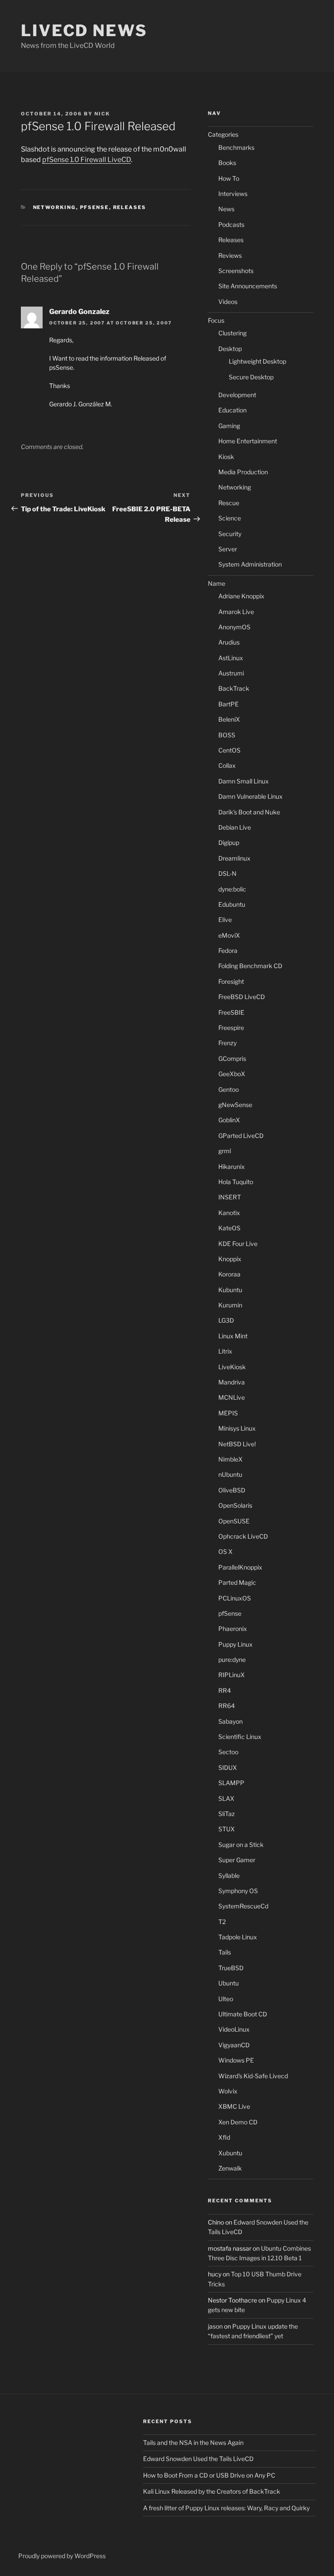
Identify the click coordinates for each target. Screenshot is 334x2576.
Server (228, 549)
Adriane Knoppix (241, 596)
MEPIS (228, 1413)
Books (227, 163)
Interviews (233, 194)
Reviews (230, 255)
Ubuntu (229, 1983)
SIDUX (228, 1767)
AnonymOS (234, 627)
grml (225, 1151)
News (226, 209)
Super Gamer (237, 1860)
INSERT (230, 1197)
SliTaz (227, 1814)
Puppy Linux (235, 1644)
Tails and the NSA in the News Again (193, 2443)
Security (230, 534)
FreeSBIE (231, 1012)
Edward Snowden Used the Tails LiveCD (198, 2459)
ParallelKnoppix (240, 1567)
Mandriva (232, 1382)
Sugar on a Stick (241, 1845)
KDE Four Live (238, 1244)
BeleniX (229, 719)
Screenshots (236, 271)
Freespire (231, 1028)
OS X (225, 1551)
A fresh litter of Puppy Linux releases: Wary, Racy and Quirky (226, 2508)
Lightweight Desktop (257, 361)
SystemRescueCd (243, 1906)
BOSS (227, 735)
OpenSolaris (235, 1505)
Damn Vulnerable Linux (250, 796)
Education (232, 410)
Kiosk (226, 457)
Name (217, 583)
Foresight (231, 981)
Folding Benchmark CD (250, 966)
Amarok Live (236, 612)
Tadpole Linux (238, 1937)
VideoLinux (234, 2029)
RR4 (225, 1690)
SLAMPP (231, 1783)
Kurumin (230, 1305)
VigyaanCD (234, 2045)
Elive (225, 920)
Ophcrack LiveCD (243, 1536)
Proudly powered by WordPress (62, 2556)
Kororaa (229, 1274)
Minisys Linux (237, 1428)
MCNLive (232, 1397)
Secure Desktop (251, 377)
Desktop (230, 349)
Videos (228, 302)
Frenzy (227, 1043)
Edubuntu (232, 904)
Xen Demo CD (238, 2122)
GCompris (232, 1058)
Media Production (243, 472)
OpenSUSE (234, 1521)
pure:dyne (232, 1659)
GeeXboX (232, 1074)
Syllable (229, 1875)
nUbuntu (230, 1474)
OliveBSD (232, 1490)
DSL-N (227, 873)
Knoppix (230, 1259)
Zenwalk (230, 2168)
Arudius (229, 642)
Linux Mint (233, 1336)
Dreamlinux (234, 858)
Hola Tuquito (236, 1182)
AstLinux (231, 658)
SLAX (226, 1798)
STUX (227, 1829)
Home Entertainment (248, 441)
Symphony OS (238, 1891)
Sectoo (228, 1752)
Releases (130, 207)
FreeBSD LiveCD (242, 997)
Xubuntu (230, 2153)
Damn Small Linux (244, 781)
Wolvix (228, 2091)
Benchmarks (236, 147)
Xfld (224, 2137)
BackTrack (234, 688)
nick (102, 114)
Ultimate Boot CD (243, 2014)
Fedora (228, 950)
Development (237, 395)
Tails (225, 1952)
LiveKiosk (232, 1367)
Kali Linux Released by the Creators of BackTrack (212, 2491)
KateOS (229, 1228)
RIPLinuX (232, 1675)
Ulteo (226, 1999)
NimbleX (230, 1459)
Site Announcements (248, 286)
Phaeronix (233, 1629)
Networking (55, 207)
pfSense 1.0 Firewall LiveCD (87, 160)
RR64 (227, 1706)
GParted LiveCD (241, 1136)
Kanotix (229, 1213)
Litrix (225, 1351)
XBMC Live (234, 2106)
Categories (223, 134)
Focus (216, 320)
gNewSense (235, 1105)
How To (229, 178)
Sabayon (230, 1721)
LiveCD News (84, 30)
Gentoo (229, 1089)
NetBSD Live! (237, 1444)
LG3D (226, 1320)
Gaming (229, 426)
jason (215, 2326)
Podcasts (231, 225)
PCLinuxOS (235, 1598)
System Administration (250, 564)
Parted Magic (237, 1582)
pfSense (95, 207)
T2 (222, 1922)
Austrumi (231, 673)
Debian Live (235, 827)
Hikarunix (232, 1166)
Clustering (232, 333)
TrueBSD (231, 1968)
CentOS (229, 750)
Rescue (229, 503)
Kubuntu (230, 1290)
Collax (227, 765)
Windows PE (236, 2060)
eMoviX (229, 935)
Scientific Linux (240, 1737)
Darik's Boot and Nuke (249, 812)
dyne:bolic (232, 889)
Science (230, 518)
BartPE (229, 704)
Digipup (229, 842)
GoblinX (229, 1120)
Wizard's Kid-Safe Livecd (253, 2076)
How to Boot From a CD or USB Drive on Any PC (209, 2475)
